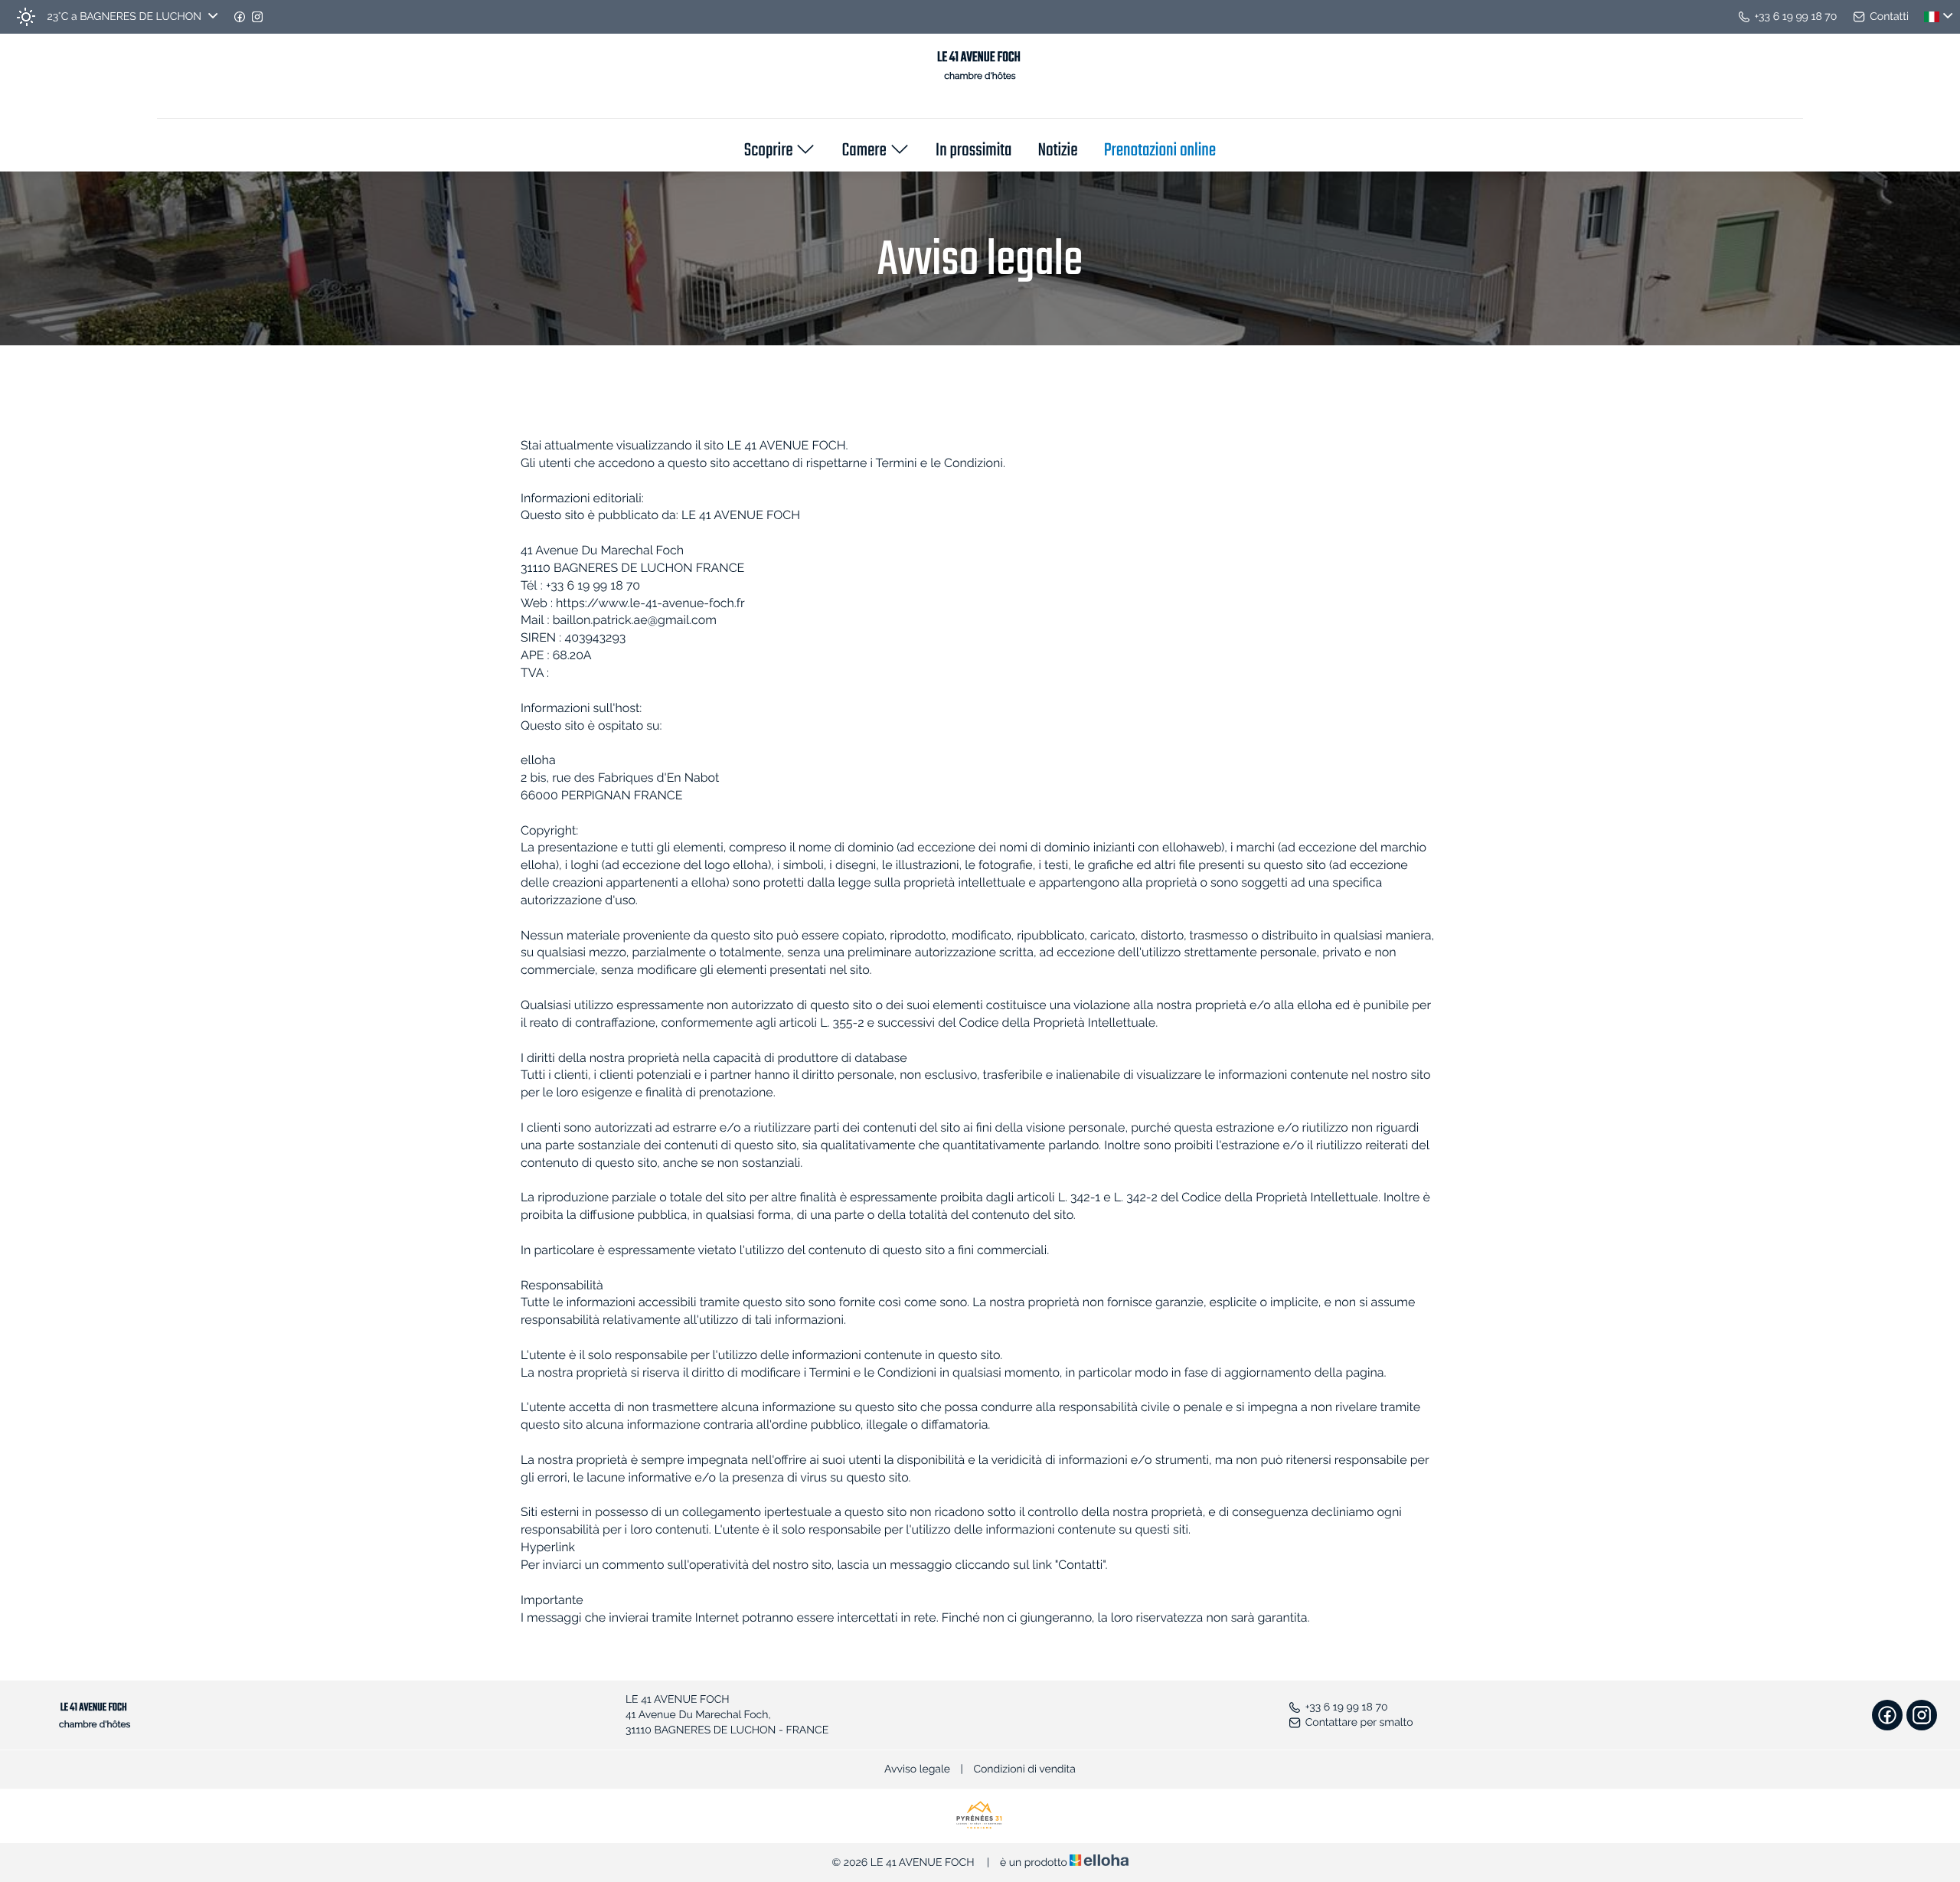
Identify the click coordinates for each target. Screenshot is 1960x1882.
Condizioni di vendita (1024, 1769)
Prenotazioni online (1160, 152)
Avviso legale (917, 1769)
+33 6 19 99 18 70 (1347, 1707)
